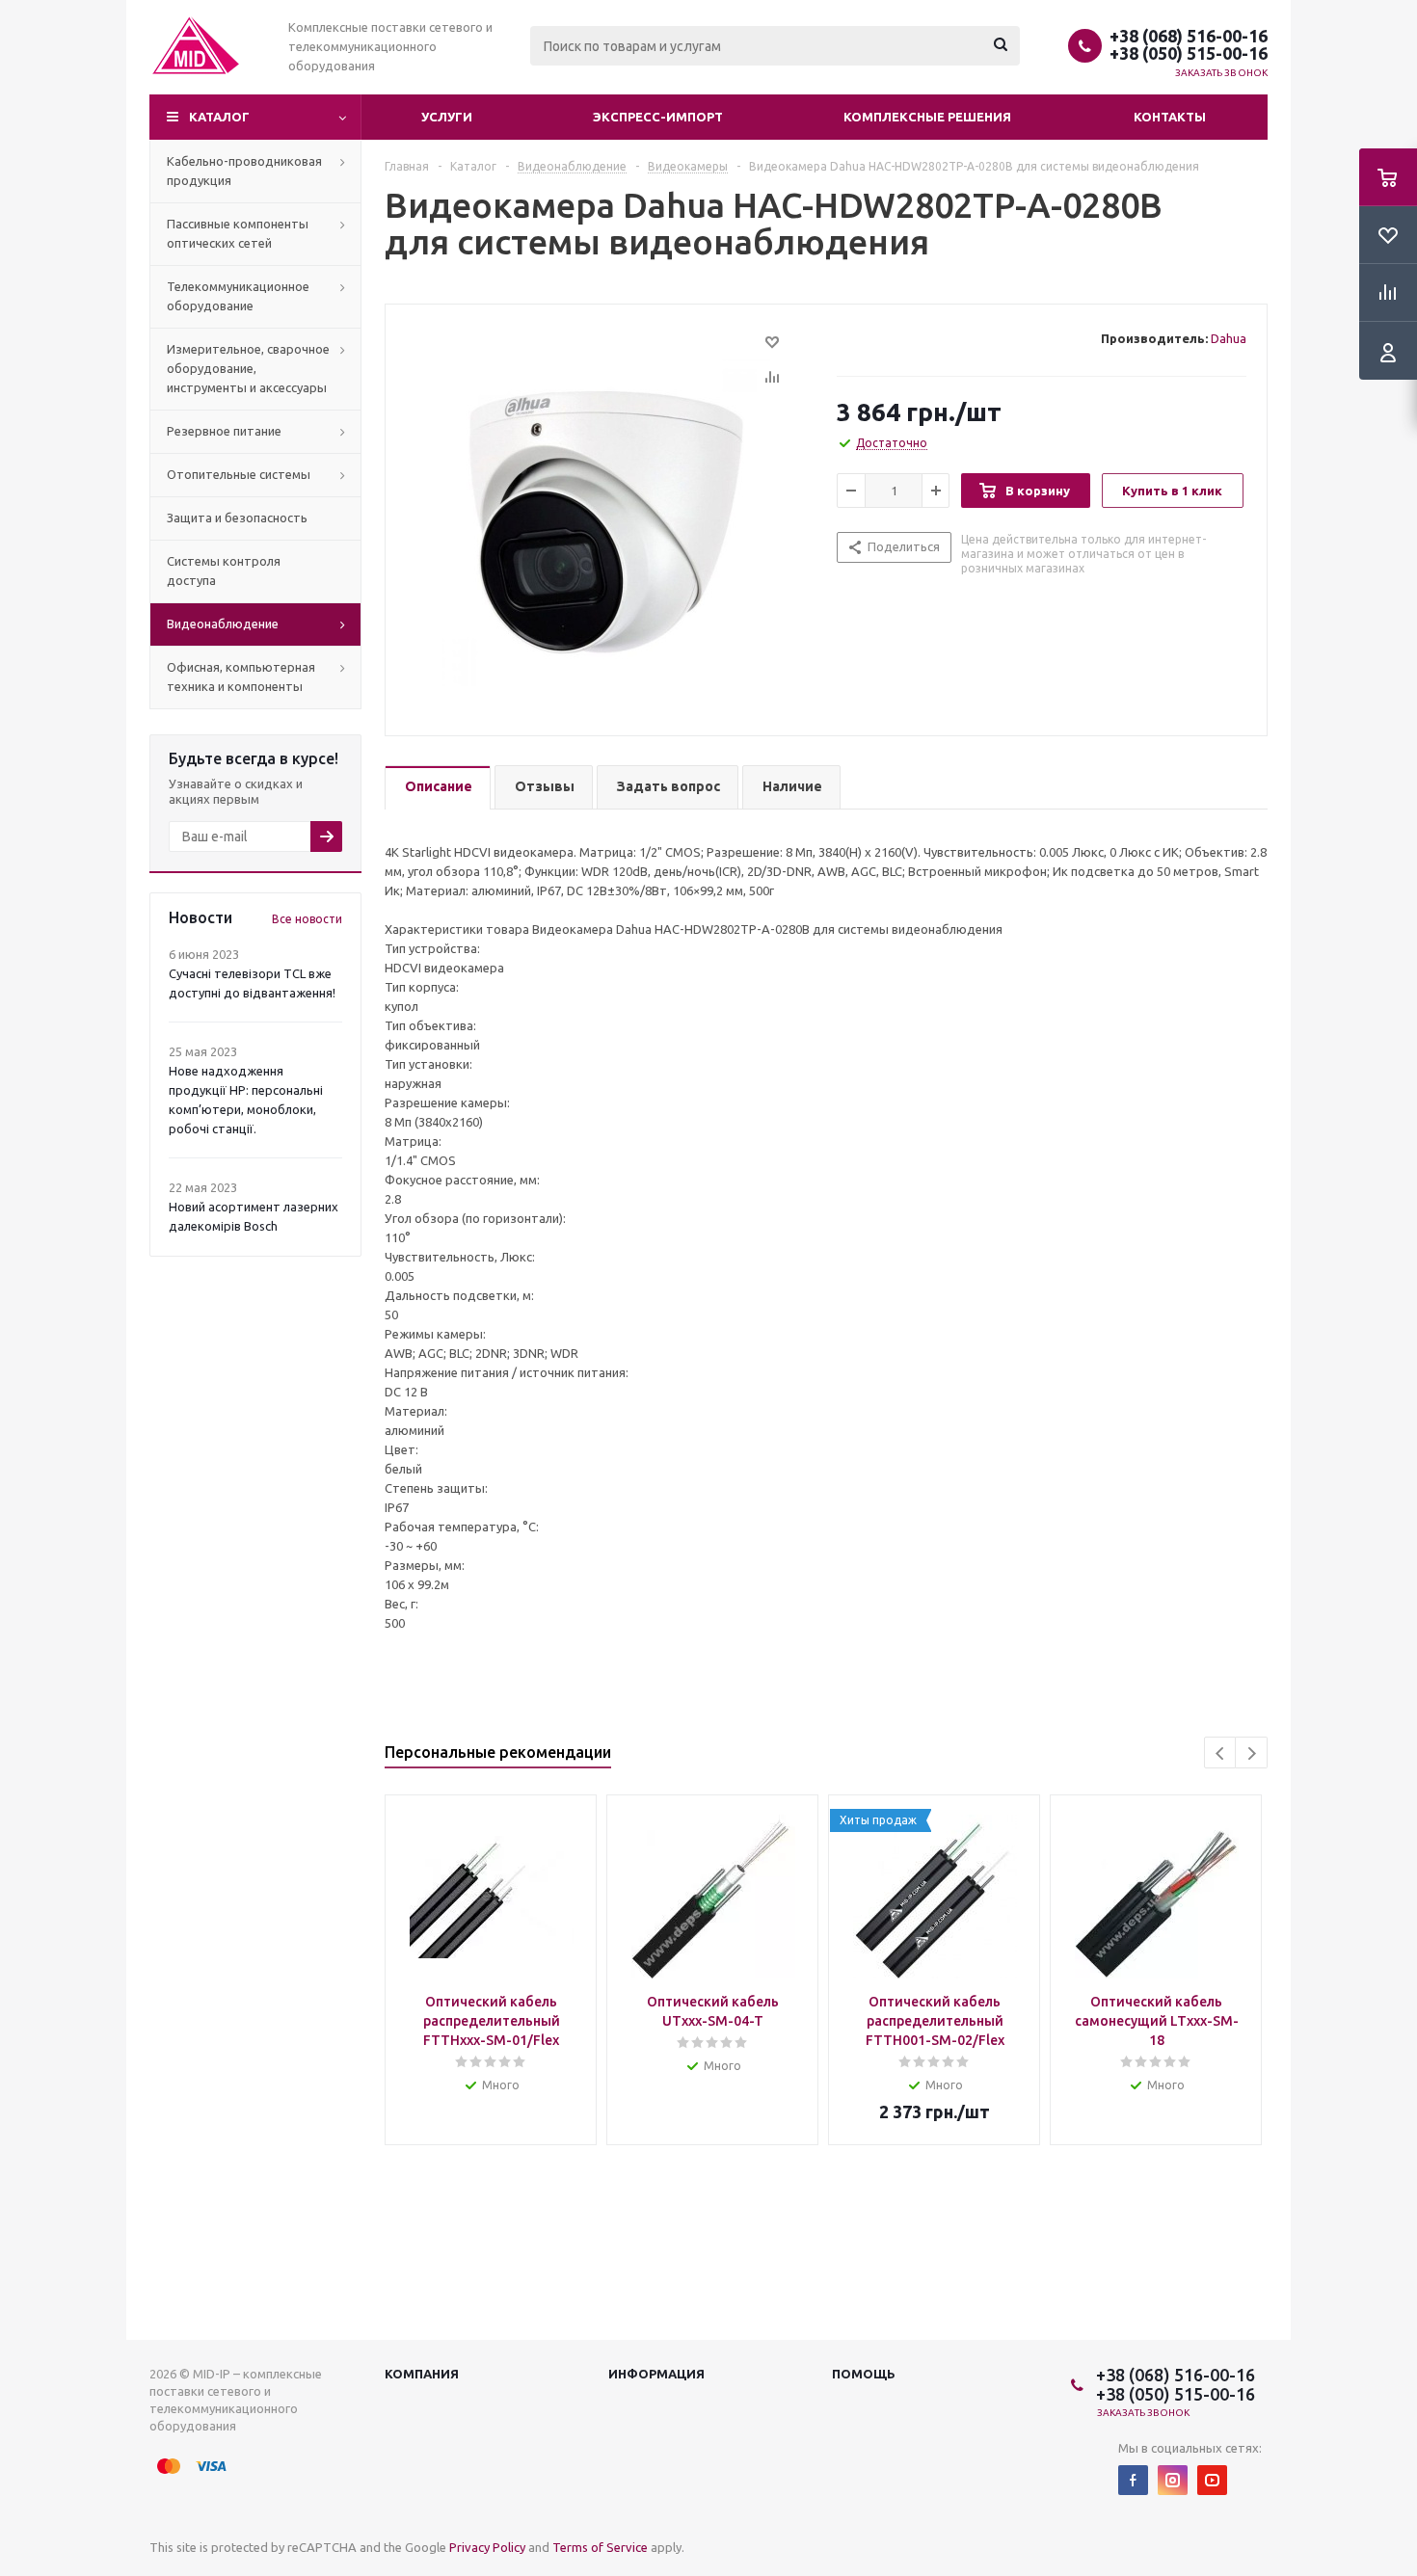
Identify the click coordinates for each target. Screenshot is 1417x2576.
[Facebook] (1133, 2480)
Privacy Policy (487, 2547)
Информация (656, 2374)
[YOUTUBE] (1212, 2480)
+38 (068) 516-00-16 (1189, 36)
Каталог (219, 117)
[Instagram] (1173, 2480)
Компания (422, 2374)
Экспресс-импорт (658, 117)
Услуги (447, 117)
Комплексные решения (927, 117)
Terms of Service (600, 2547)
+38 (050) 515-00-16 (1189, 53)
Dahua (1229, 338)
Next (1252, 1753)
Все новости (307, 919)
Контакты (1170, 117)
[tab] (438, 788)
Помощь (864, 2374)
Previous (1221, 1753)
